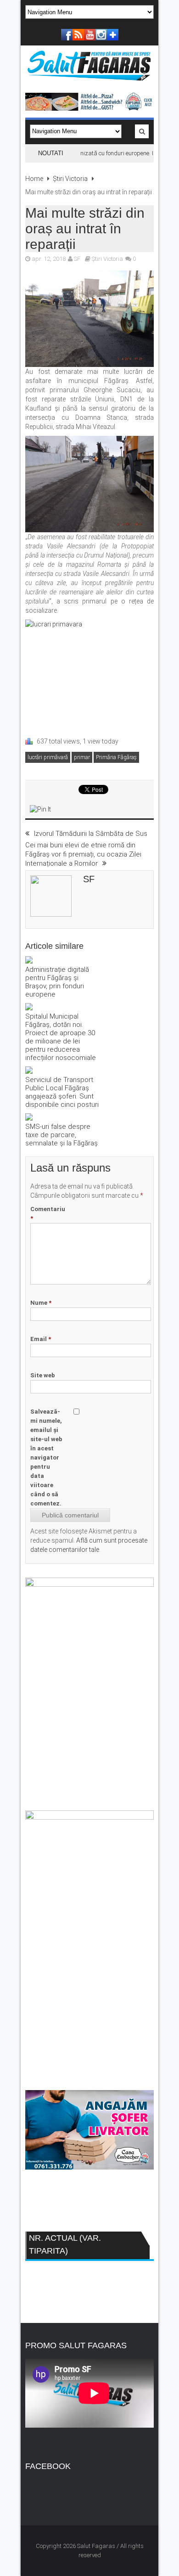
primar (82, 757)
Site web (43, 1375)
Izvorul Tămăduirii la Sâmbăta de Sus (91, 834)
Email (41, 1339)
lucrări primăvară (48, 757)
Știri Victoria (70, 179)
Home (34, 179)
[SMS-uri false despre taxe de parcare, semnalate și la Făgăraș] (62, 1118)
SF (77, 259)
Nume (41, 1303)
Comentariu (48, 1214)
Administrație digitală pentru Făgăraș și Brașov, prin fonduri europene (57, 982)
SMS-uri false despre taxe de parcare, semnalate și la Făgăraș (62, 1135)
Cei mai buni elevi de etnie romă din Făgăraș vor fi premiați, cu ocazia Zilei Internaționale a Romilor (83, 854)
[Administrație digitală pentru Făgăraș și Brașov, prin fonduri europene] (62, 961)
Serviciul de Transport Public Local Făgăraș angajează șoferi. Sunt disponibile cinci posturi (62, 1092)
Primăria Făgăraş (116, 757)
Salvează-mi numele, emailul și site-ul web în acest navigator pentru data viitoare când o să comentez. (46, 1457)
